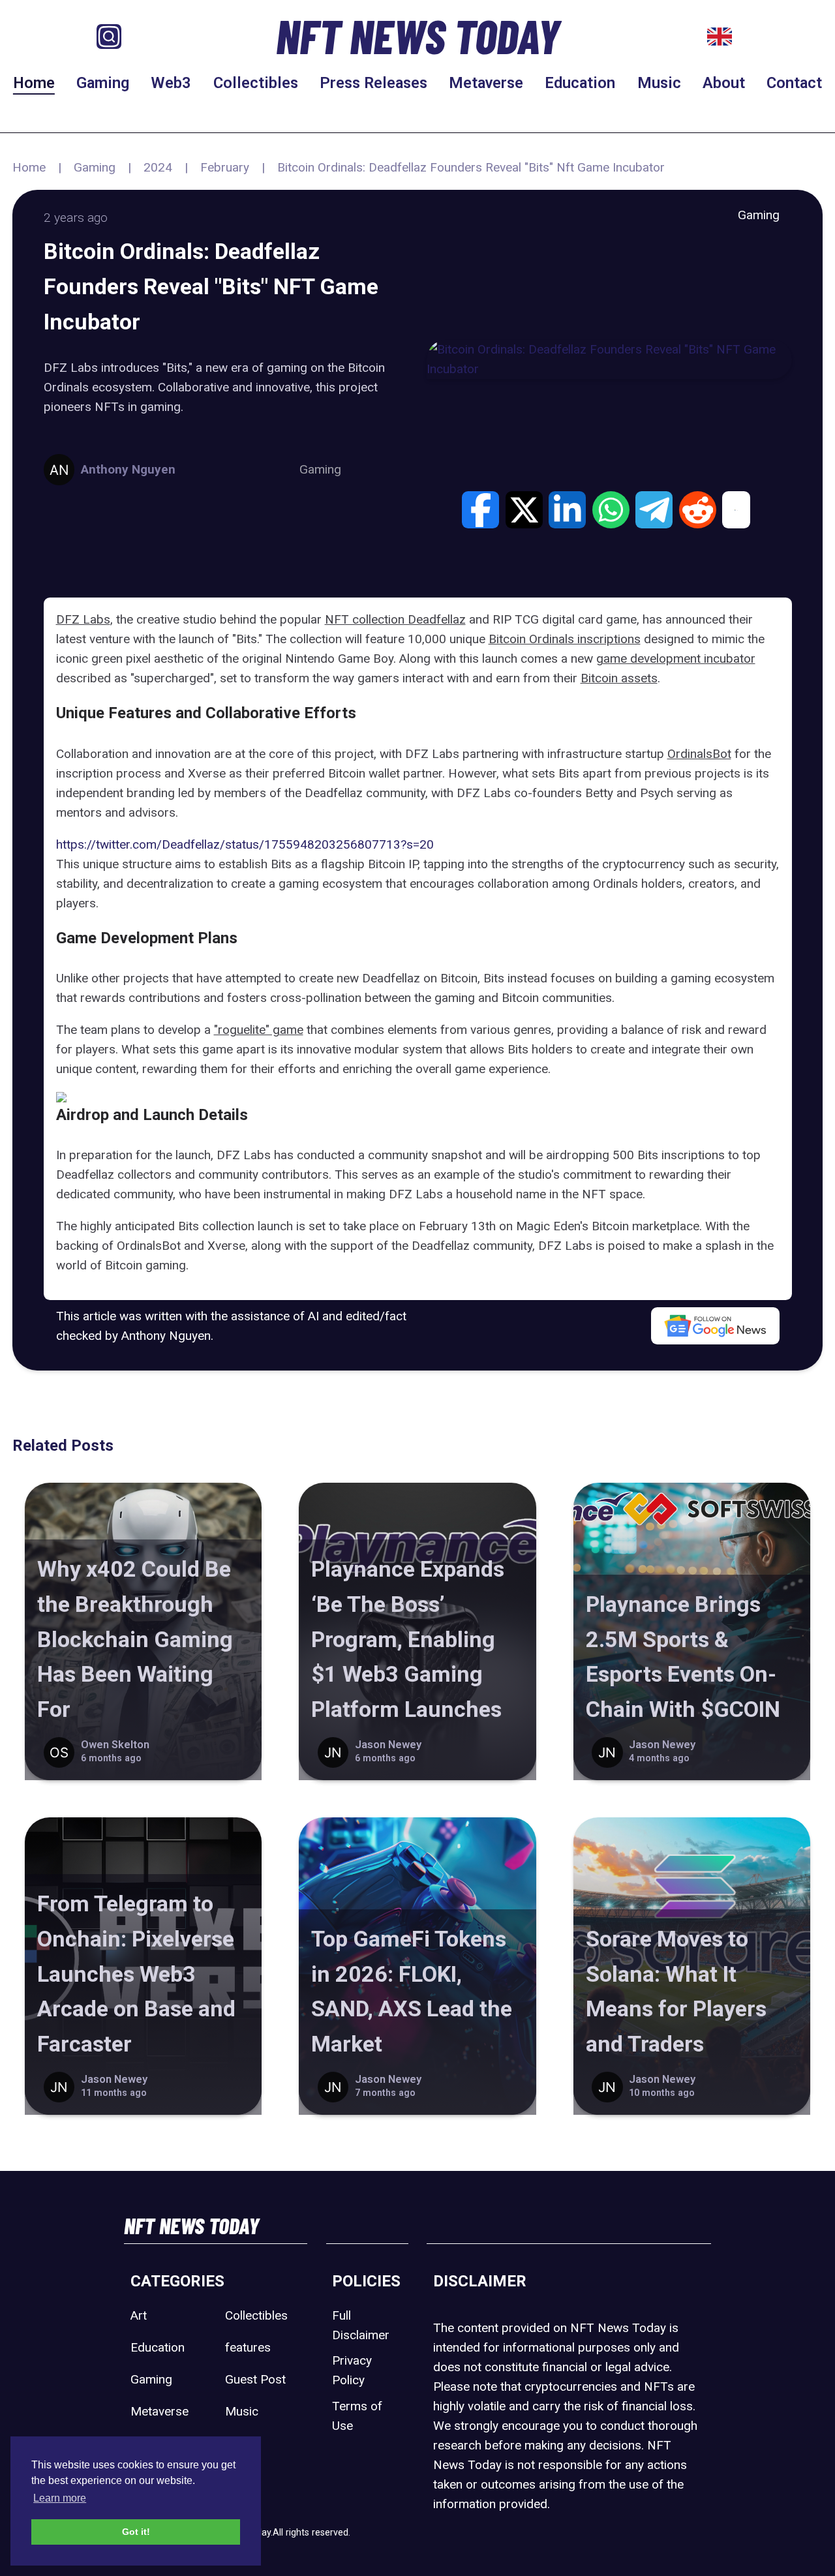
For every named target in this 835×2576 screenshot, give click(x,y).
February (225, 167)
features (248, 2347)
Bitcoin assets (619, 678)
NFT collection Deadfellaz (395, 619)
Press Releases (373, 83)
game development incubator (676, 659)
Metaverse (486, 83)
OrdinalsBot (699, 754)
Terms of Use (357, 2416)
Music (659, 83)
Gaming (103, 83)
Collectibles (256, 83)
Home (34, 83)
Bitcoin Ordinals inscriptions (565, 639)
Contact (794, 83)
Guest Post (255, 2379)
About (724, 83)
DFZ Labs (83, 619)
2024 (158, 167)
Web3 (171, 83)
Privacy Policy (352, 2370)
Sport (240, 2443)
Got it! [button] (136, 2532)
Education (580, 83)
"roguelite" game (259, 1030)
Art (139, 2315)
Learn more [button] (60, 2498)
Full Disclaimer (361, 2325)
